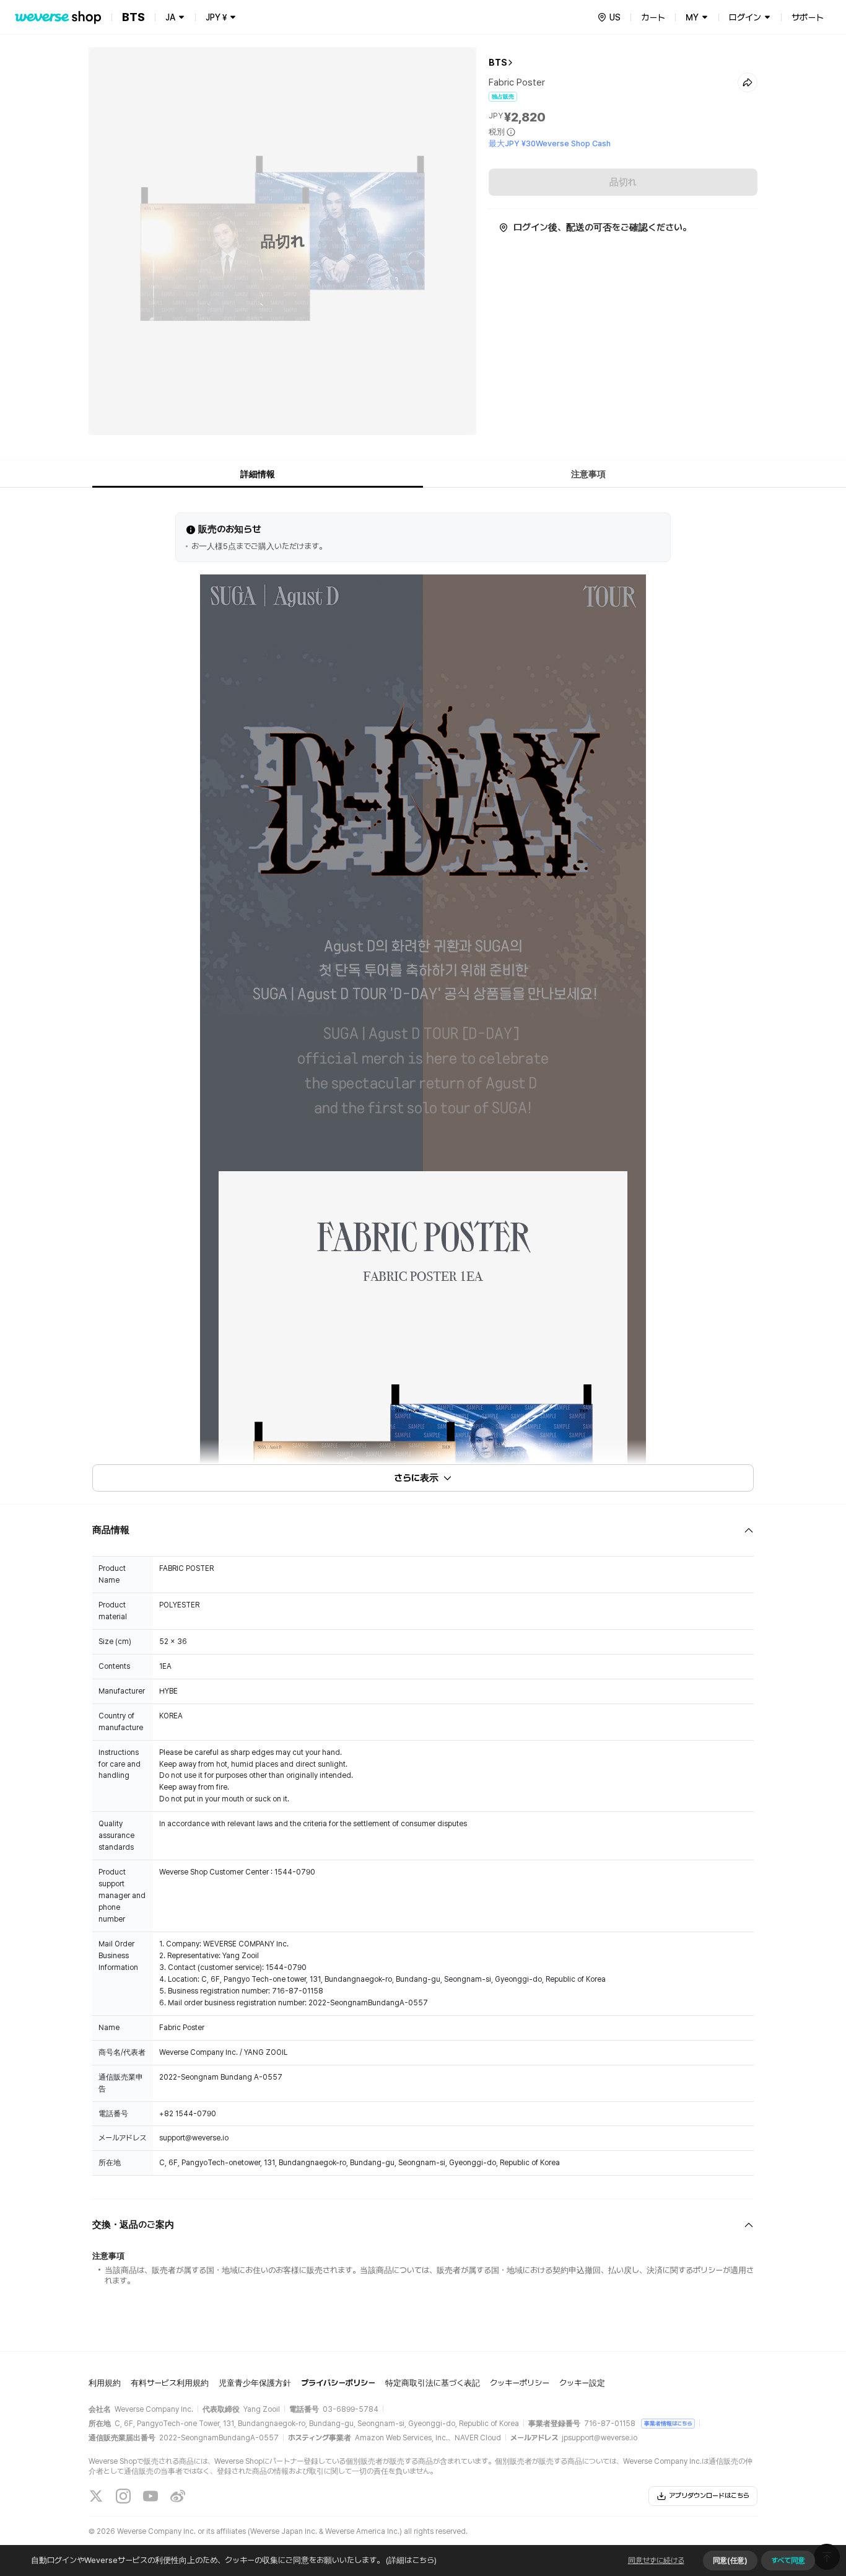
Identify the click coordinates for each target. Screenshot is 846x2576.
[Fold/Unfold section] (423, 1530)
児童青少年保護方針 (255, 2383)
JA (170, 17)
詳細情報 (258, 474)
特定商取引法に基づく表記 (433, 2383)
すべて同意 (788, 2561)
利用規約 (105, 2383)
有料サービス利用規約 (170, 2383)
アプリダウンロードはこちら (709, 2496)
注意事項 (588, 474)
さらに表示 (416, 1478)
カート (653, 17)
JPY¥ (216, 17)
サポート (808, 17)
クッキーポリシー (520, 2383)
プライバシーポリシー (338, 2383)
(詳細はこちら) (411, 2560)
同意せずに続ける (656, 2561)
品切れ (623, 182)
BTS (498, 63)
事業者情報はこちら (668, 2423)
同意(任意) (730, 2561)
